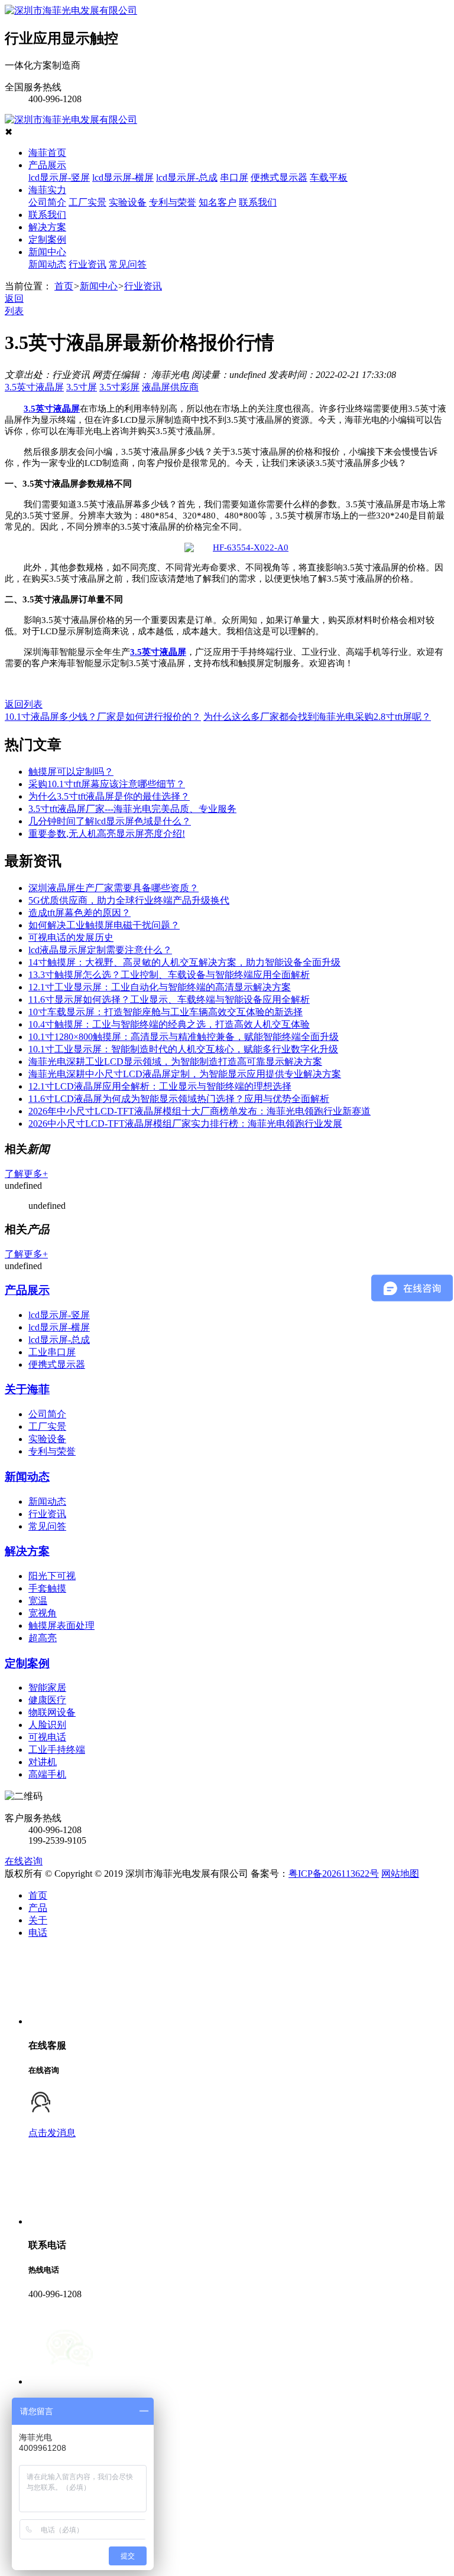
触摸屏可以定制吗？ (71, 772)
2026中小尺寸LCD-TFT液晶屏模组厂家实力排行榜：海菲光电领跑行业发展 (185, 1124)
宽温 (38, 1601)
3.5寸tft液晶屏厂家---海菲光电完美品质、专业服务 (132, 809)
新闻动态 (47, 264)
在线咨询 (24, 1861)
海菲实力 (47, 190)
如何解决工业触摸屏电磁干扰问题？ (104, 925)
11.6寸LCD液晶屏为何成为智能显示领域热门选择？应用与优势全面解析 (179, 1099)
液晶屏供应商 (170, 387)
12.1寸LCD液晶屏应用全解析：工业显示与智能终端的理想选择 (160, 1086)
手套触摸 (47, 1588)
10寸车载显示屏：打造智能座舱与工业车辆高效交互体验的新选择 (166, 1012)
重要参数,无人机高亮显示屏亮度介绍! (107, 834)
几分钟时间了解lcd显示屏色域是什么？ (110, 821)
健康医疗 (47, 1700)
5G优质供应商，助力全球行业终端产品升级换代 (129, 900)
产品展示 (47, 165)
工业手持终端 (57, 1750)
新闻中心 (47, 252)
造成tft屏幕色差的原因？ (80, 913)
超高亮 (43, 1638)
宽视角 (43, 1613)
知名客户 (218, 202)
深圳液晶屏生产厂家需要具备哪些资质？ (113, 888)
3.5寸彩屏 (119, 387)
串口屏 (234, 177)
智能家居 (47, 1688)
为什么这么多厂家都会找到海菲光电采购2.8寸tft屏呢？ (317, 717)
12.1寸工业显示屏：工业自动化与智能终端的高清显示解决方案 (160, 987)
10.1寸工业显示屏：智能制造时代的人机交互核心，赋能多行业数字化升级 (183, 1049)
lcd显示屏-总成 (187, 177)
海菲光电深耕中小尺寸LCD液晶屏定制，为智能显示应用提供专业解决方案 (185, 1074)
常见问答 (128, 264)
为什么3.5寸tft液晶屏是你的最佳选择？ (109, 796)
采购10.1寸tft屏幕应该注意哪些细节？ (107, 784)
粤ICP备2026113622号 (334, 1874)
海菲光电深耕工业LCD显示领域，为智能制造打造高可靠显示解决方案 (175, 1062)
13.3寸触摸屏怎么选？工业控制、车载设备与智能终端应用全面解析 (169, 975)
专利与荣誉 (173, 202)
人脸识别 (47, 1725)
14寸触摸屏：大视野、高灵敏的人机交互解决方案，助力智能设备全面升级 (184, 962)
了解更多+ (26, 1174)
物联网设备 (52, 1712)
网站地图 (400, 1874)
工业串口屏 (52, 1352)
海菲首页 (47, 153)
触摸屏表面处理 (61, 1626)
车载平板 (329, 177)
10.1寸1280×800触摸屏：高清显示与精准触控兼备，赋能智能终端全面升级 (184, 1037)
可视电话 (47, 1737)
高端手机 (47, 1774)
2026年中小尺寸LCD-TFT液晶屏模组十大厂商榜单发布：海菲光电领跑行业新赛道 (200, 1111)
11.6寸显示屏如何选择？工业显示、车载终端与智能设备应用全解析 (169, 1000)
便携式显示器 (279, 177)
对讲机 (43, 1762)
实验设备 (128, 202)
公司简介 (47, 202)
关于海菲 (27, 1389)
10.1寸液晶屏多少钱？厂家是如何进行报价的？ (103, 717)
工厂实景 (87, 202)
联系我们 (258, 202)
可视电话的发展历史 (71, 938)
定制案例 (47, 239)
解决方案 (47, 227)
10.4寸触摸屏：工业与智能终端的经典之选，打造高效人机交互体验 (169, 1024)
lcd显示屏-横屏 (123, 177)
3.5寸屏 (82, 387)
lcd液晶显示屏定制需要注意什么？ (100, 950)
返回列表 (24, 704)
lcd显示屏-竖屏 (59, 177)
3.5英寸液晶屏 (34, 387)
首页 (64, 286)
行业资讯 (87, 264)
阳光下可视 (52, 1576)
